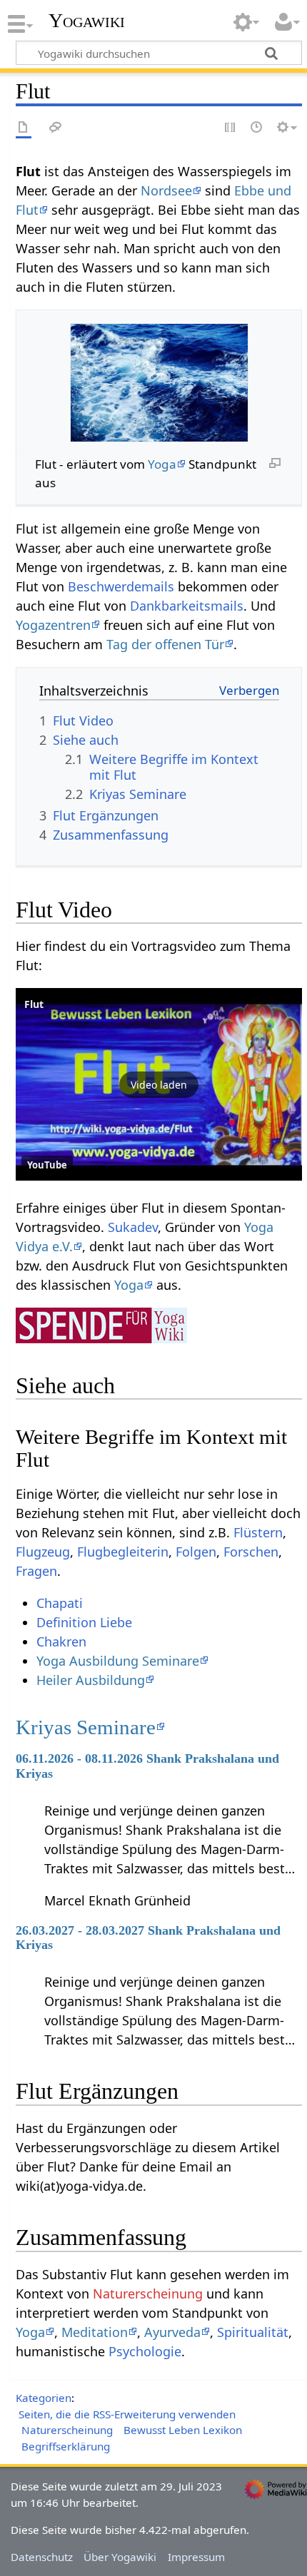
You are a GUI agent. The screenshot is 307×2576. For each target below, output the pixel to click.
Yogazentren (53, 625)
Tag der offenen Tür (165, 644)
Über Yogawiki (120, 2557)
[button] (159, 1084)
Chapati (60, 1603)
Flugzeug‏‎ (43, 1552)
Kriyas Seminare (86, 1727)
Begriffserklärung (66, 2446)
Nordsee (166, 190)
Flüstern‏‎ (258, 1532)
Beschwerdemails (121, 586)
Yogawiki (87, 21)
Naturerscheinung (148, 2294)
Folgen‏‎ (196, 1552)
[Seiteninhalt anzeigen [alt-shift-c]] (24, 128)
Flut (34, 1004)
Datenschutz (42, 2557)
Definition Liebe (84, 1622)
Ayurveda (172, 2332)
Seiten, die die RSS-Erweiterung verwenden (127, 2414)
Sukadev (133, 1227)
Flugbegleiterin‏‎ (123, 1552)
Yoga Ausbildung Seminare (118, 1661)
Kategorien (44, 2398)
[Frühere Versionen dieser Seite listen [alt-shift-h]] (257, 128)
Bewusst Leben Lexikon (183, 2430)
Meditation (95, 2332)
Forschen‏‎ (251, 1552)
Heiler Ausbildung (91, 1680)
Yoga (162, 464)
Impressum (196, 2557)
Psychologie (145, 2351)
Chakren (61, 1641)
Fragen (36, 1571)
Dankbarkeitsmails (187, 606)
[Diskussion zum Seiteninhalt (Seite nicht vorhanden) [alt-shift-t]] (56, 128)
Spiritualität (253, 2332)
